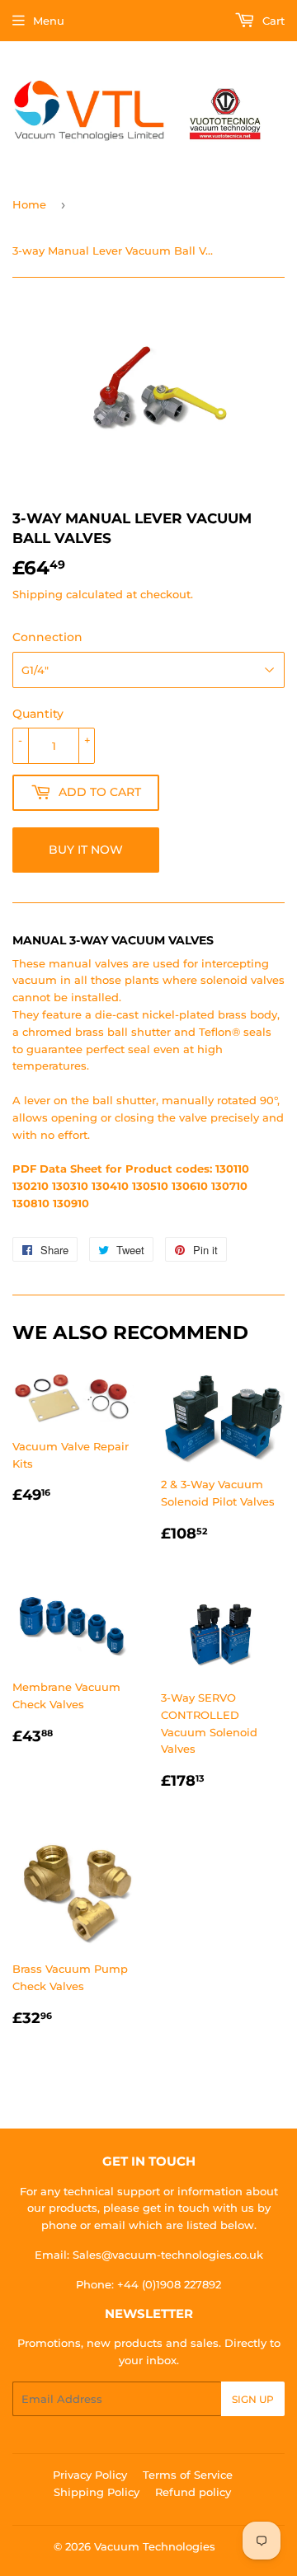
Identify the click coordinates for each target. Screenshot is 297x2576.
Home (29, 204)
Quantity (38, 714)
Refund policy (193, 2492)
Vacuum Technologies (155, 2546)
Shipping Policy (97, 2492)
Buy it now (86, 850)
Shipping (38, 594)
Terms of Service (188, 2475)
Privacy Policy (90, 2475)
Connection (47, 637)
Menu (49, 21)
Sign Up (253, 2399)
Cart (272, 21)
